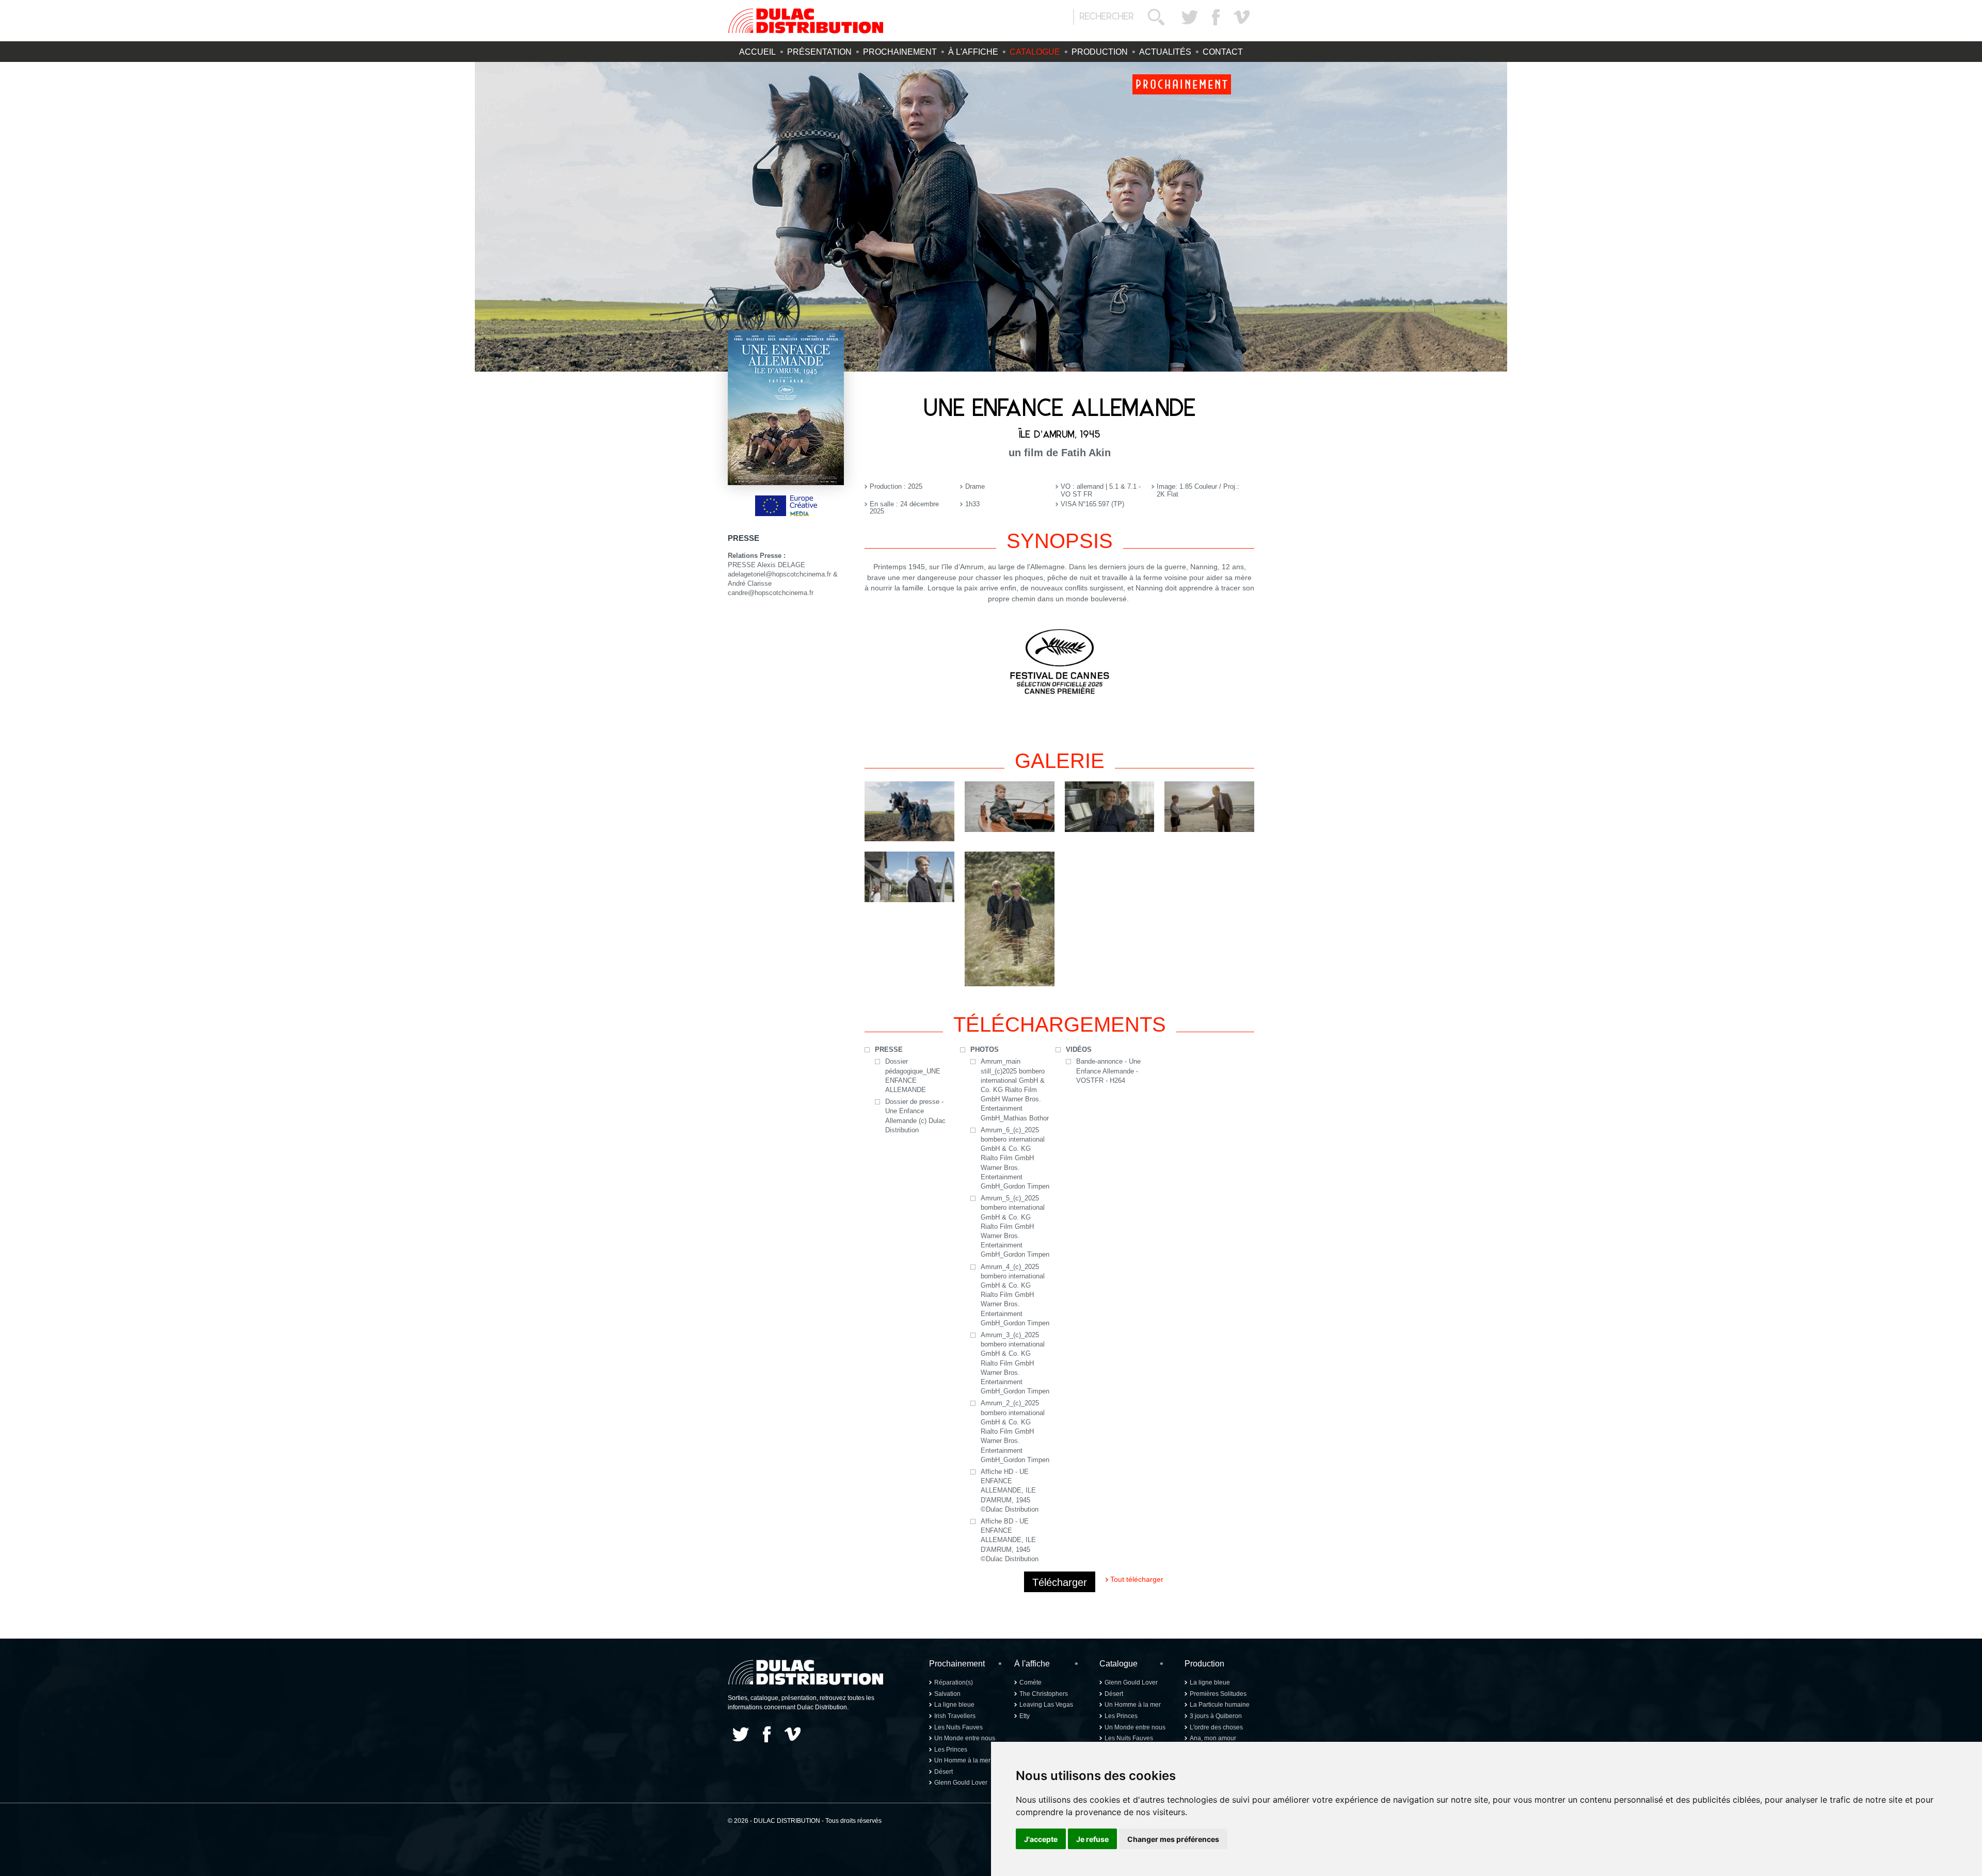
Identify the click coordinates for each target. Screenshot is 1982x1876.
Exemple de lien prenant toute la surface (991, 217)
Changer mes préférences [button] (1173, 1839)
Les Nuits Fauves (958, 1727)
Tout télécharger (1137, 1579)
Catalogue (1035, 52)
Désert (944, 1772)
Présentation (819, 52)
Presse (889, 1049)
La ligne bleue (954, 1705)
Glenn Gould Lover (961, 1783)
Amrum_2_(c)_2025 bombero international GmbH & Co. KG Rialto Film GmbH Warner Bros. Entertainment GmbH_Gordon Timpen (1015, 1431)
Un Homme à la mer (962, 1760)
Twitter (1190, 17)
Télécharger (1060, 1582)
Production (1100, 52)
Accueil (757, 52)
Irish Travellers (955, 1716)
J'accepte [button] (1041, 1839)
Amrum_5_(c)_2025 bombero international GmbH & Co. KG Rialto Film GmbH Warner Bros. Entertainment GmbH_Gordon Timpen (1015, 1226)
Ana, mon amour (1213, 1738)
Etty (1025, 1716)
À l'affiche (973, 52)
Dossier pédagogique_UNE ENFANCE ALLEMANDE (913, 1076)
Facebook (1216, 17)
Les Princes (951, 1750)
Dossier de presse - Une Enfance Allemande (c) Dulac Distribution (915, 1116)
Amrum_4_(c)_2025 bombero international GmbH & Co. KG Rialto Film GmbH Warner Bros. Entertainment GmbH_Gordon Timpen (1015, 1295)
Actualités (1165, 52)
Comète (1030, 1682)
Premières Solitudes (1218, 1694)
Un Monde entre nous (965, 1738)
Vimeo (1241, 17)
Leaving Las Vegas (1046, 1705)
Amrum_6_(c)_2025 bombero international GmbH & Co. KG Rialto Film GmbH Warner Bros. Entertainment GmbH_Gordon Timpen (1015, 1158)
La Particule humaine (1220, 1705)
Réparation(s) (954, 1682)
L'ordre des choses (1216, 1727)
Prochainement (900, 52)
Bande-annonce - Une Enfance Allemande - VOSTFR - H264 (1108, 1071)
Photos (985, 1049)
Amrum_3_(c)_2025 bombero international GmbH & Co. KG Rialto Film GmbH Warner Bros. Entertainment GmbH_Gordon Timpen (1015, 1363)
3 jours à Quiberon (1216, 1716)
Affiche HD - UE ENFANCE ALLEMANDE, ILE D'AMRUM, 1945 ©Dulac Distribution (1010, 1490)
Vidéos (1079, 1049)
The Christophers (1044, 1694)
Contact (1223, 52)
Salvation (947, 1694)
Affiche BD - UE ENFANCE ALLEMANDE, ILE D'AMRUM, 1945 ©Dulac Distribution (1010, 1540)
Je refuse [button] (1092, 1839)
